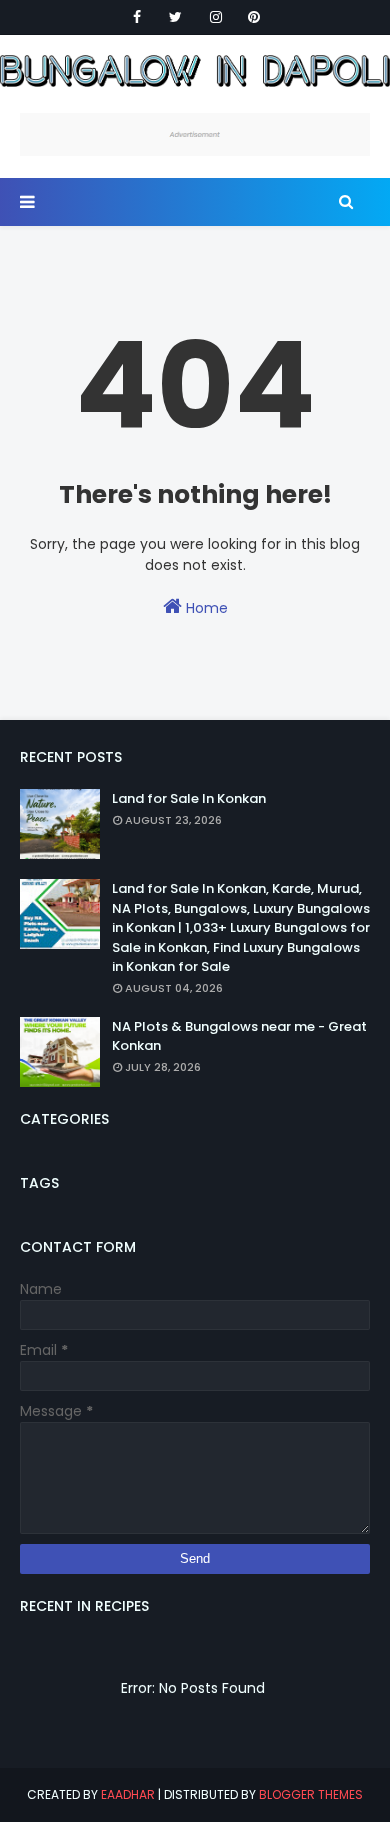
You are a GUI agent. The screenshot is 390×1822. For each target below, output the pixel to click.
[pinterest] (254, 17)
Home (205, 608)
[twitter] (175, 17)
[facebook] (137, 17)
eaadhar (128, 1794)
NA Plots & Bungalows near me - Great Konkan (239, 1036)
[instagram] (216, 17)
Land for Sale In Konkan (189, 798)
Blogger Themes (311, 1794)
